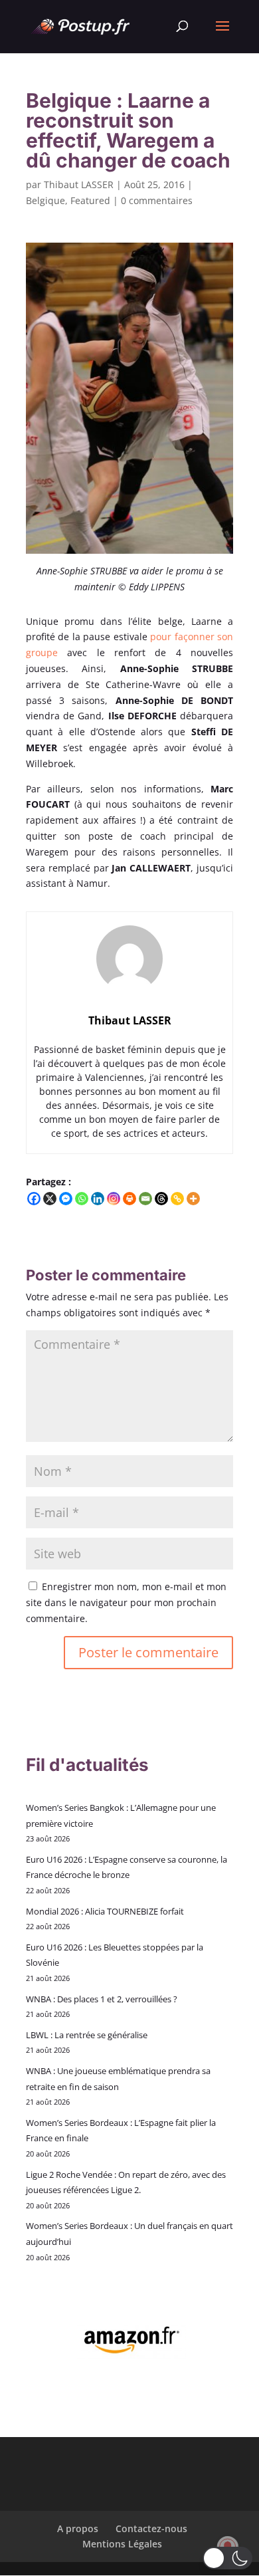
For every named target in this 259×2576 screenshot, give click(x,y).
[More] (193, 1199)
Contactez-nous (151, 2528)
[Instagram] (114, 1199)
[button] (227, 2558)
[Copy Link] (177, 1199)
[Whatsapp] (82, 1199)
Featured (90, 200)
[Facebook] (34, 1199)
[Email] (145, 1199)
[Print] (129, 1199)
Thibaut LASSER (79, 184)
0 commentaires (157, 200)
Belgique (45, 200)
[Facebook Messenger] (66, 1199)
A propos (78, 2528)
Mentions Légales (122, 2544)
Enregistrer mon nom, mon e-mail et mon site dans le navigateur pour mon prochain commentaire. (126, 1602)
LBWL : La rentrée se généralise (87, 2035)
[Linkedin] (98, 1199)
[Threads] (161, 1199)
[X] (50, 1199)
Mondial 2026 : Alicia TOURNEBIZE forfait (105, 1911)
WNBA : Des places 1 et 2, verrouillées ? (102, 1999)
